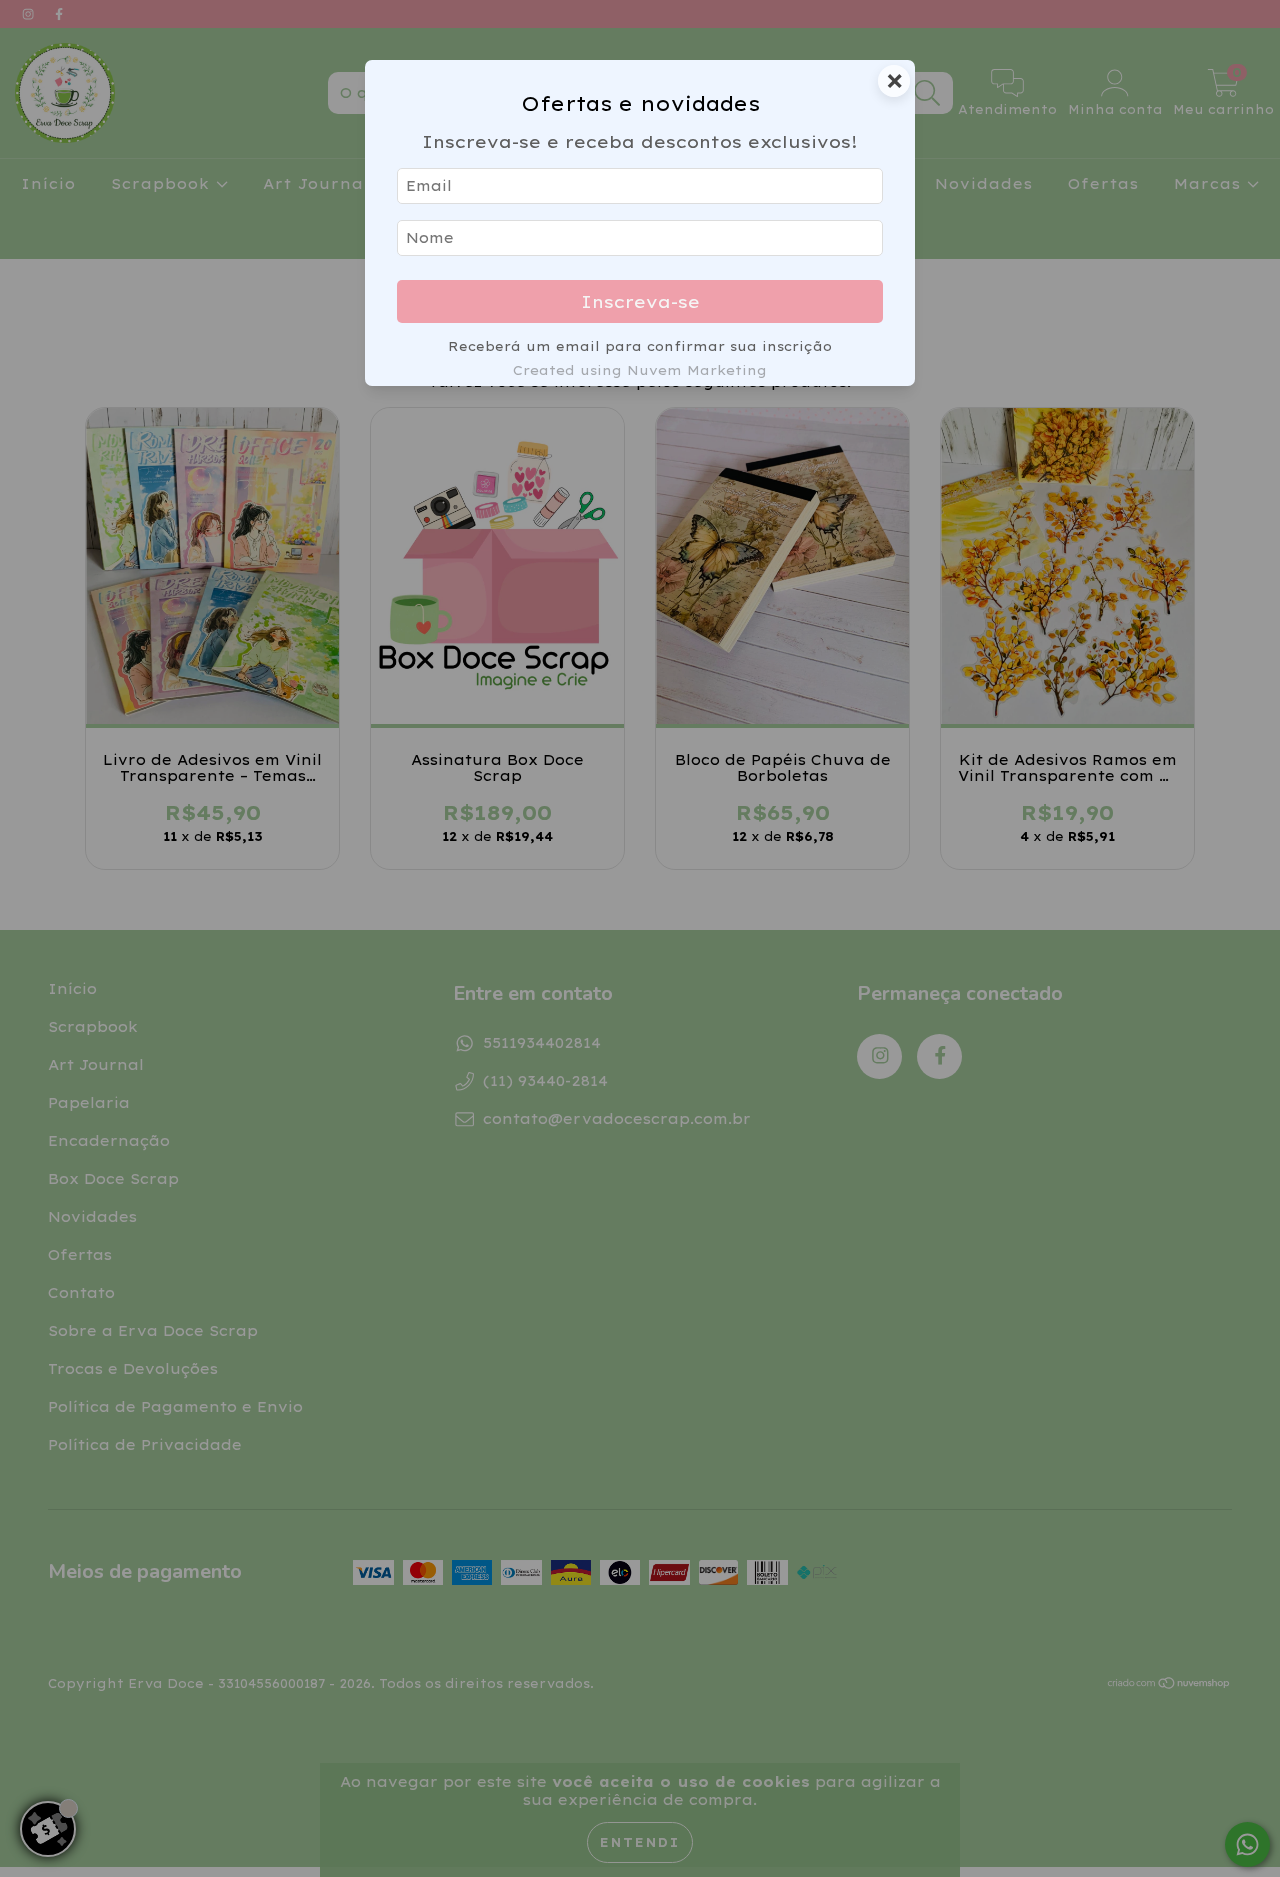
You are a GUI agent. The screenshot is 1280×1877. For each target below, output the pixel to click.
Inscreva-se (640, 301)
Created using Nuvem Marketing (640, 370)
